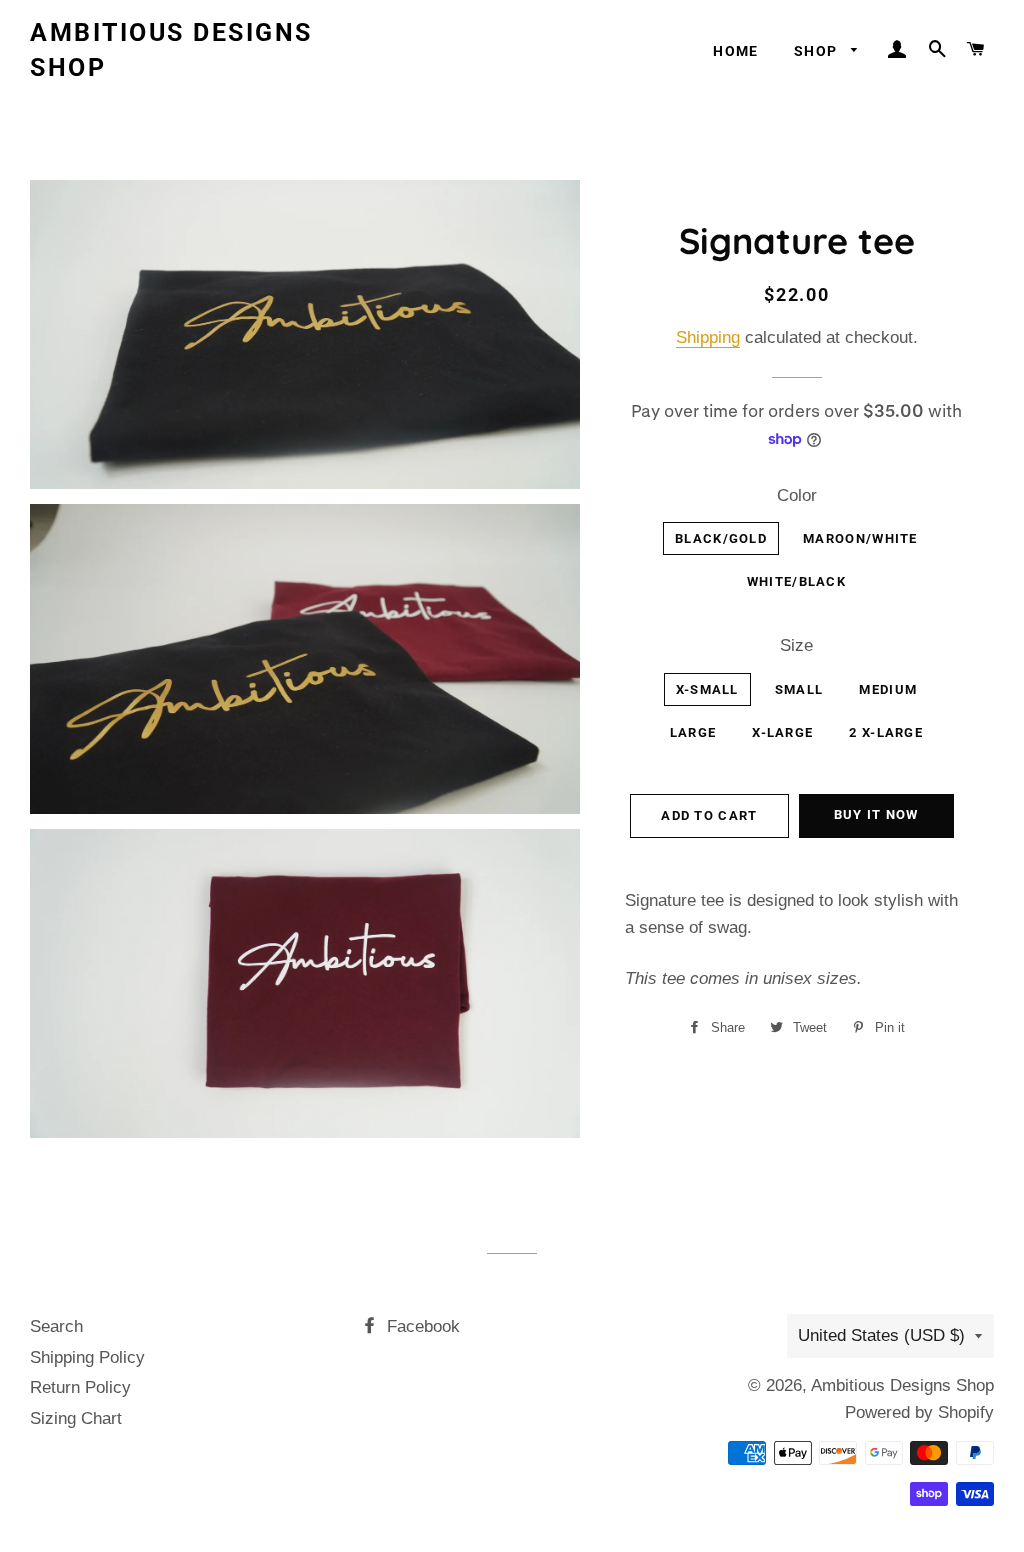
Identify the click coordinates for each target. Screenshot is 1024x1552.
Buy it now (876, 814)
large (693, 732)
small (799, 689)
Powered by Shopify (919, 1412)
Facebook (421, 1326)
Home (736, 51)
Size (796, 645)
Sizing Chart (76, 1418)
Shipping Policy (87, 1357)
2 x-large (886, 732)
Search (56, 1326)
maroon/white (860, 538)
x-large (782, 732)
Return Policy (80, 1387)
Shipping (708, 337)
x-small (707, 689)
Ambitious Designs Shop (171, 50)
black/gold (721, 538)
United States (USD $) (881, 1335)
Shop (818, 51)
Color (797, 495)
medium (888, 689)
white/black (796, 581)
